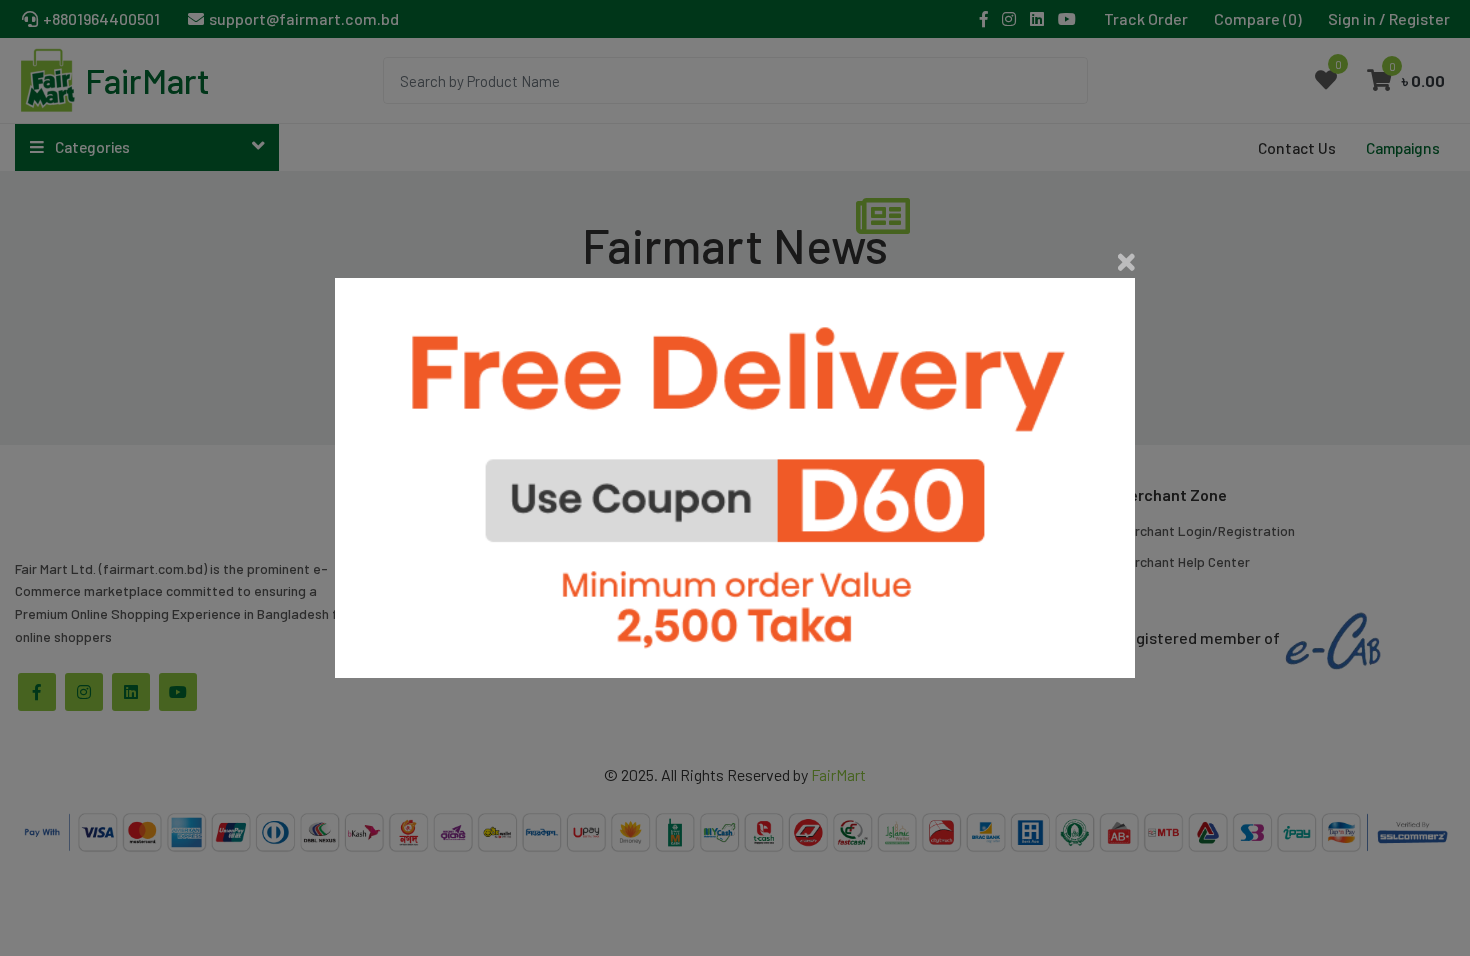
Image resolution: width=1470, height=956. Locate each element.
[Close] (1126, 262)
